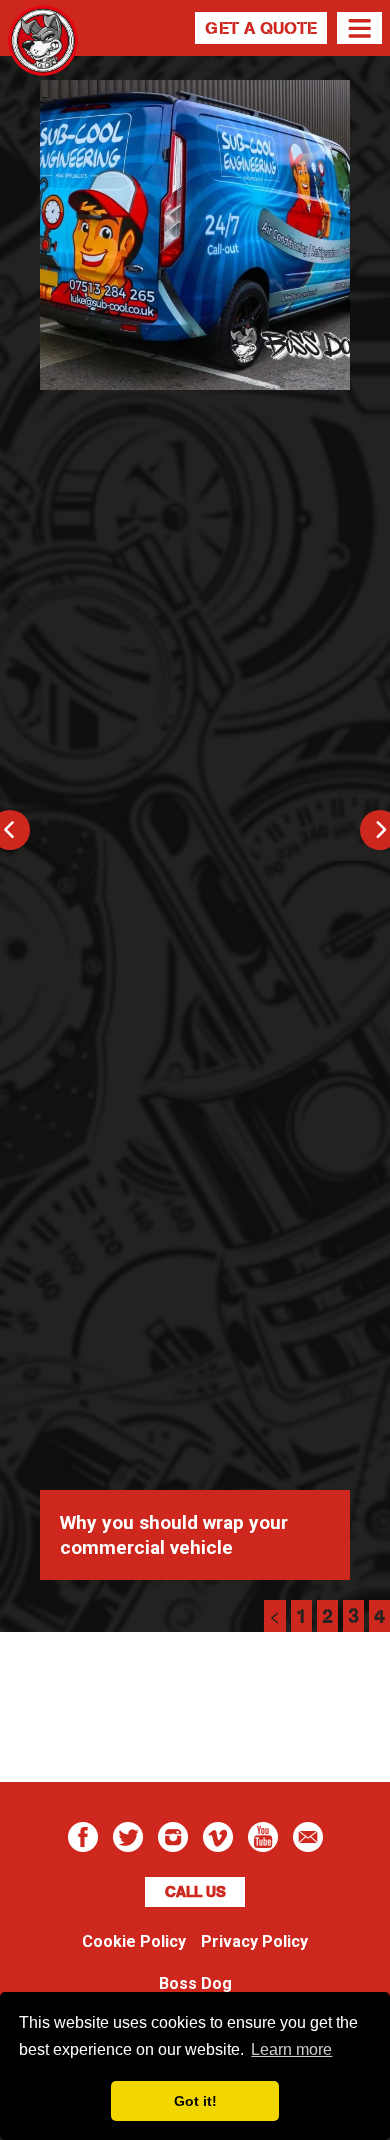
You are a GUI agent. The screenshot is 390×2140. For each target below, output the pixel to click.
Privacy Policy (254, 1941)
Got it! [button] (195, 2101)
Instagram (173, 1837)
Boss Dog (43, 65)
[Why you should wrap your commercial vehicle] (195, 384)
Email (308, 1837)
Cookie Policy (134, 1941)
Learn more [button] (291, 2049)
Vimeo (218, 1837)
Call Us (195, 1892)
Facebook (83, 1837)
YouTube (263, 1837)
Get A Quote (261, 28)
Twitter (128, 1837)
